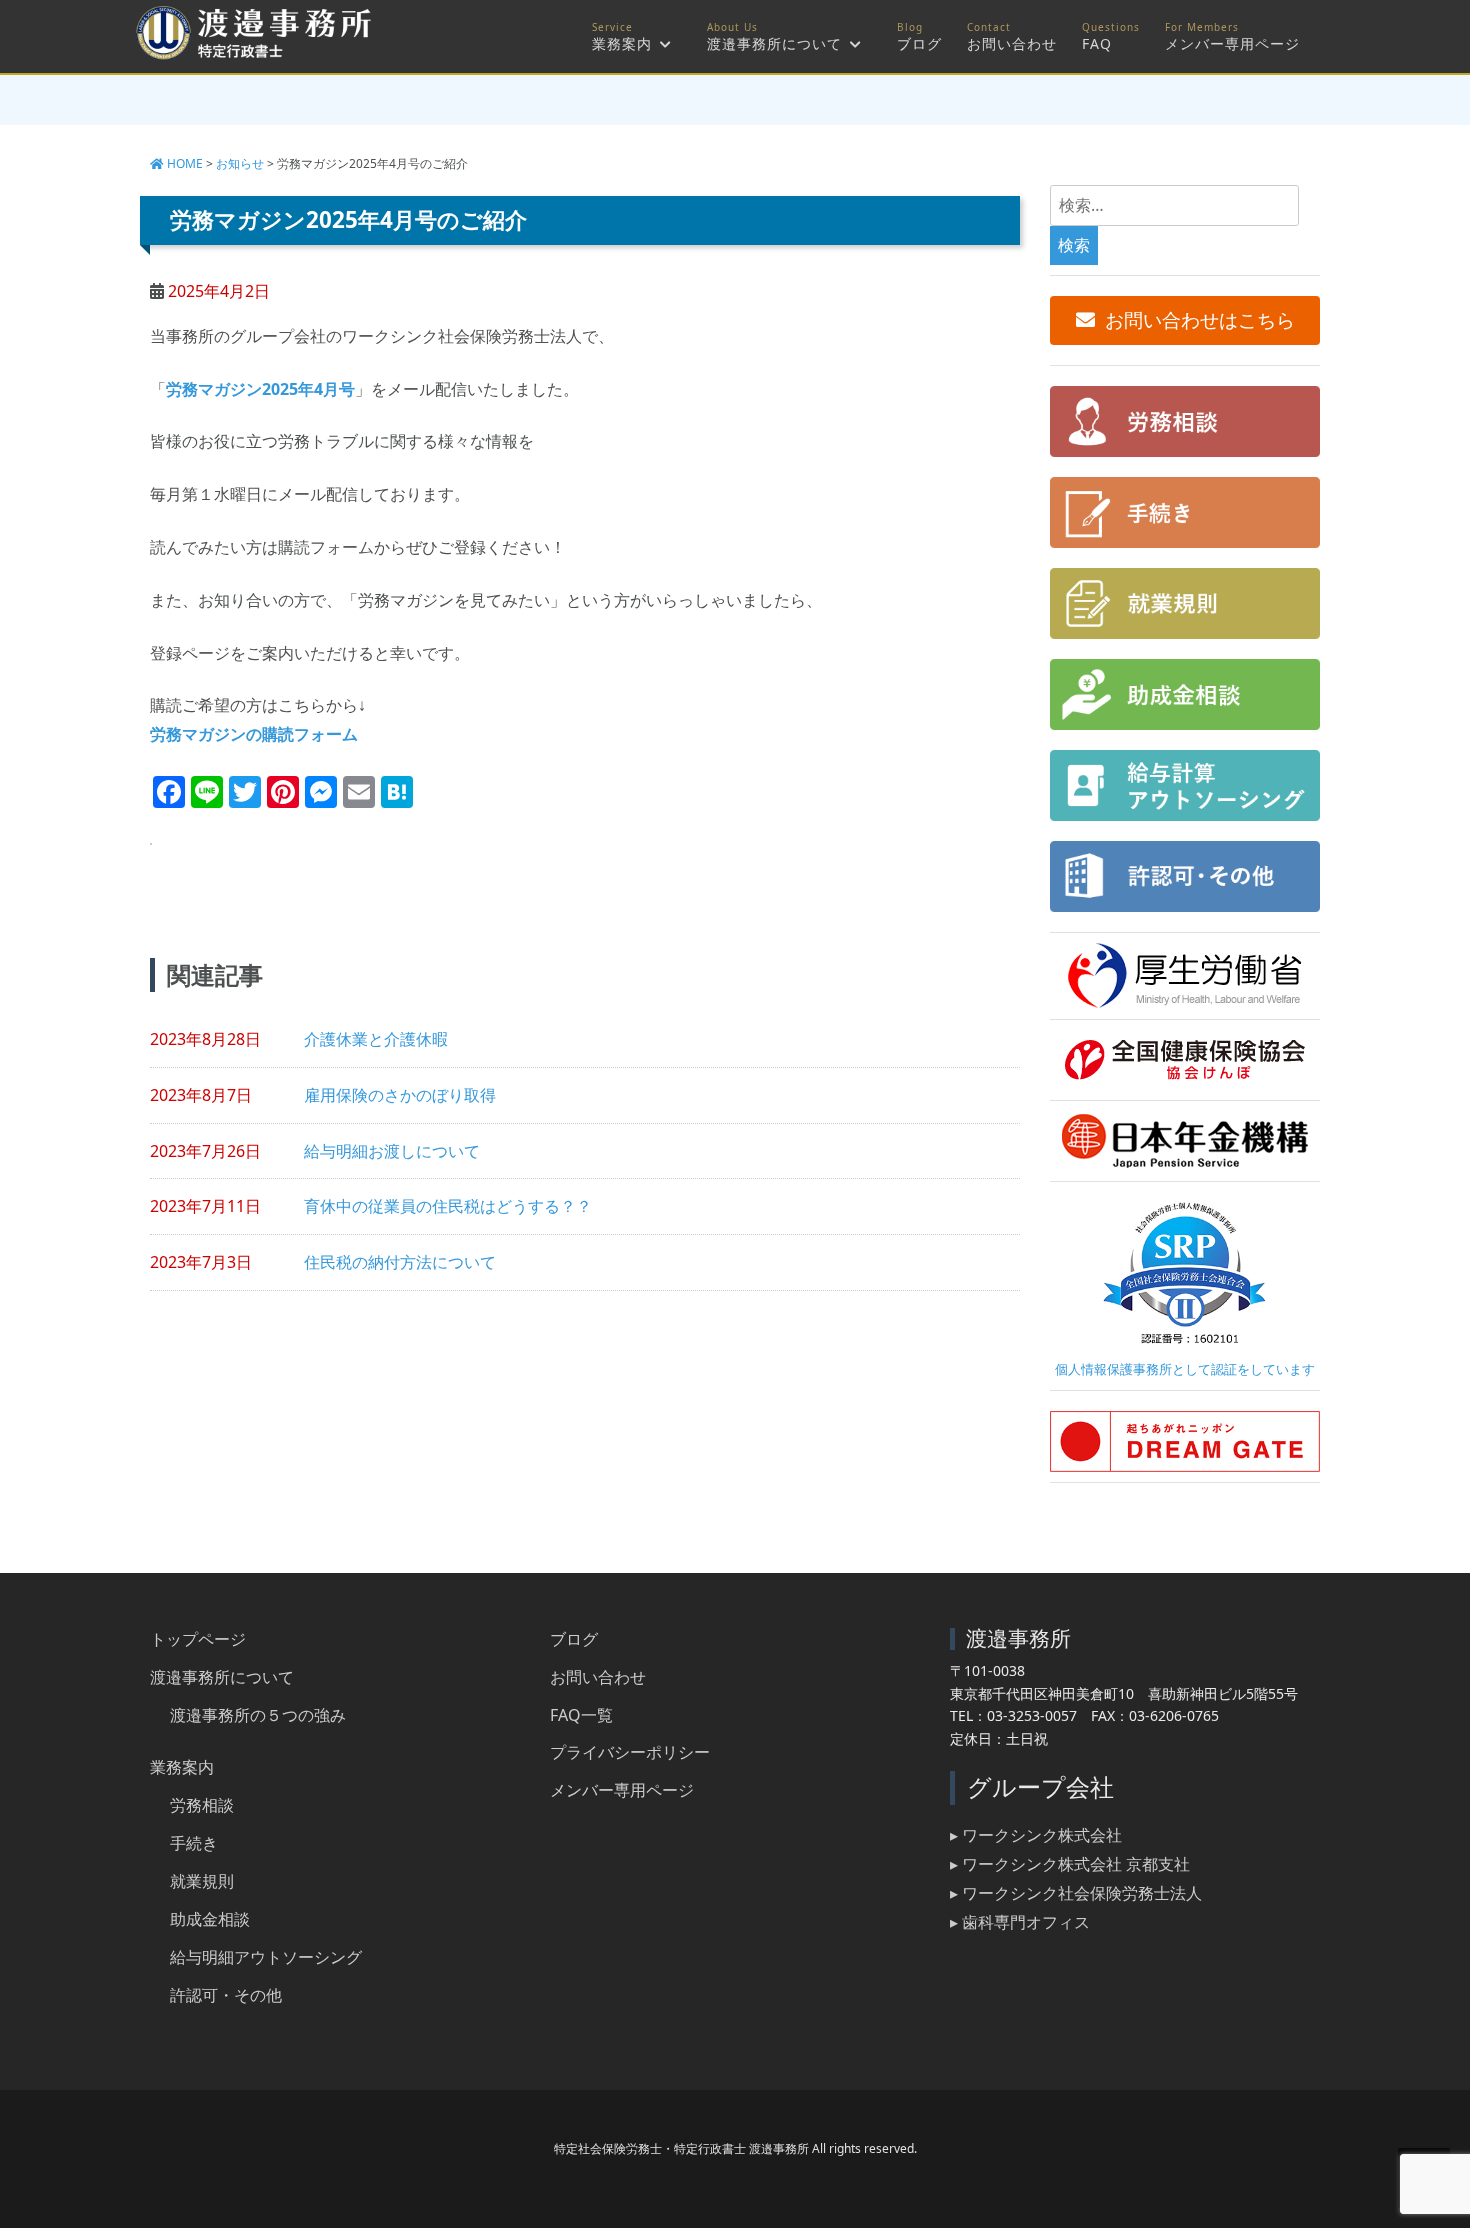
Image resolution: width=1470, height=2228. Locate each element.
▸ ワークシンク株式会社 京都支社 (1070, 1864)
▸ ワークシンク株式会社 (1036, 1835)
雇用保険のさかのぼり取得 (400, 1095)
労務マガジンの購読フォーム (254, 734)
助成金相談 (210, 1919)
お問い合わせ (1012, 43)
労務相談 (202, 1805)
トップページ (198, 1639)
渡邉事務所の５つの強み (258, 1715)
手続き (194, 1843)
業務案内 (622, 43)
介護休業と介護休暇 (376, 1039)
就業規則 (202, 1881)
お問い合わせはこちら (1200, 320)
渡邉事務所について (774, 43)
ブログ (919, 43)
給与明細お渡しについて (392, 1151)
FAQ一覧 (581, 1715)
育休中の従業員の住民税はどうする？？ (448, 1206)
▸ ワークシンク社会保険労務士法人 (1076, 1893)
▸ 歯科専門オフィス (1020, 1922)
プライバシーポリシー (630, 1752)
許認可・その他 (226, 1995)
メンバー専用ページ (1232, 43)
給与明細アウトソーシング (266, 1957)
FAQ (1097, 43)
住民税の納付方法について (400, 1262)
